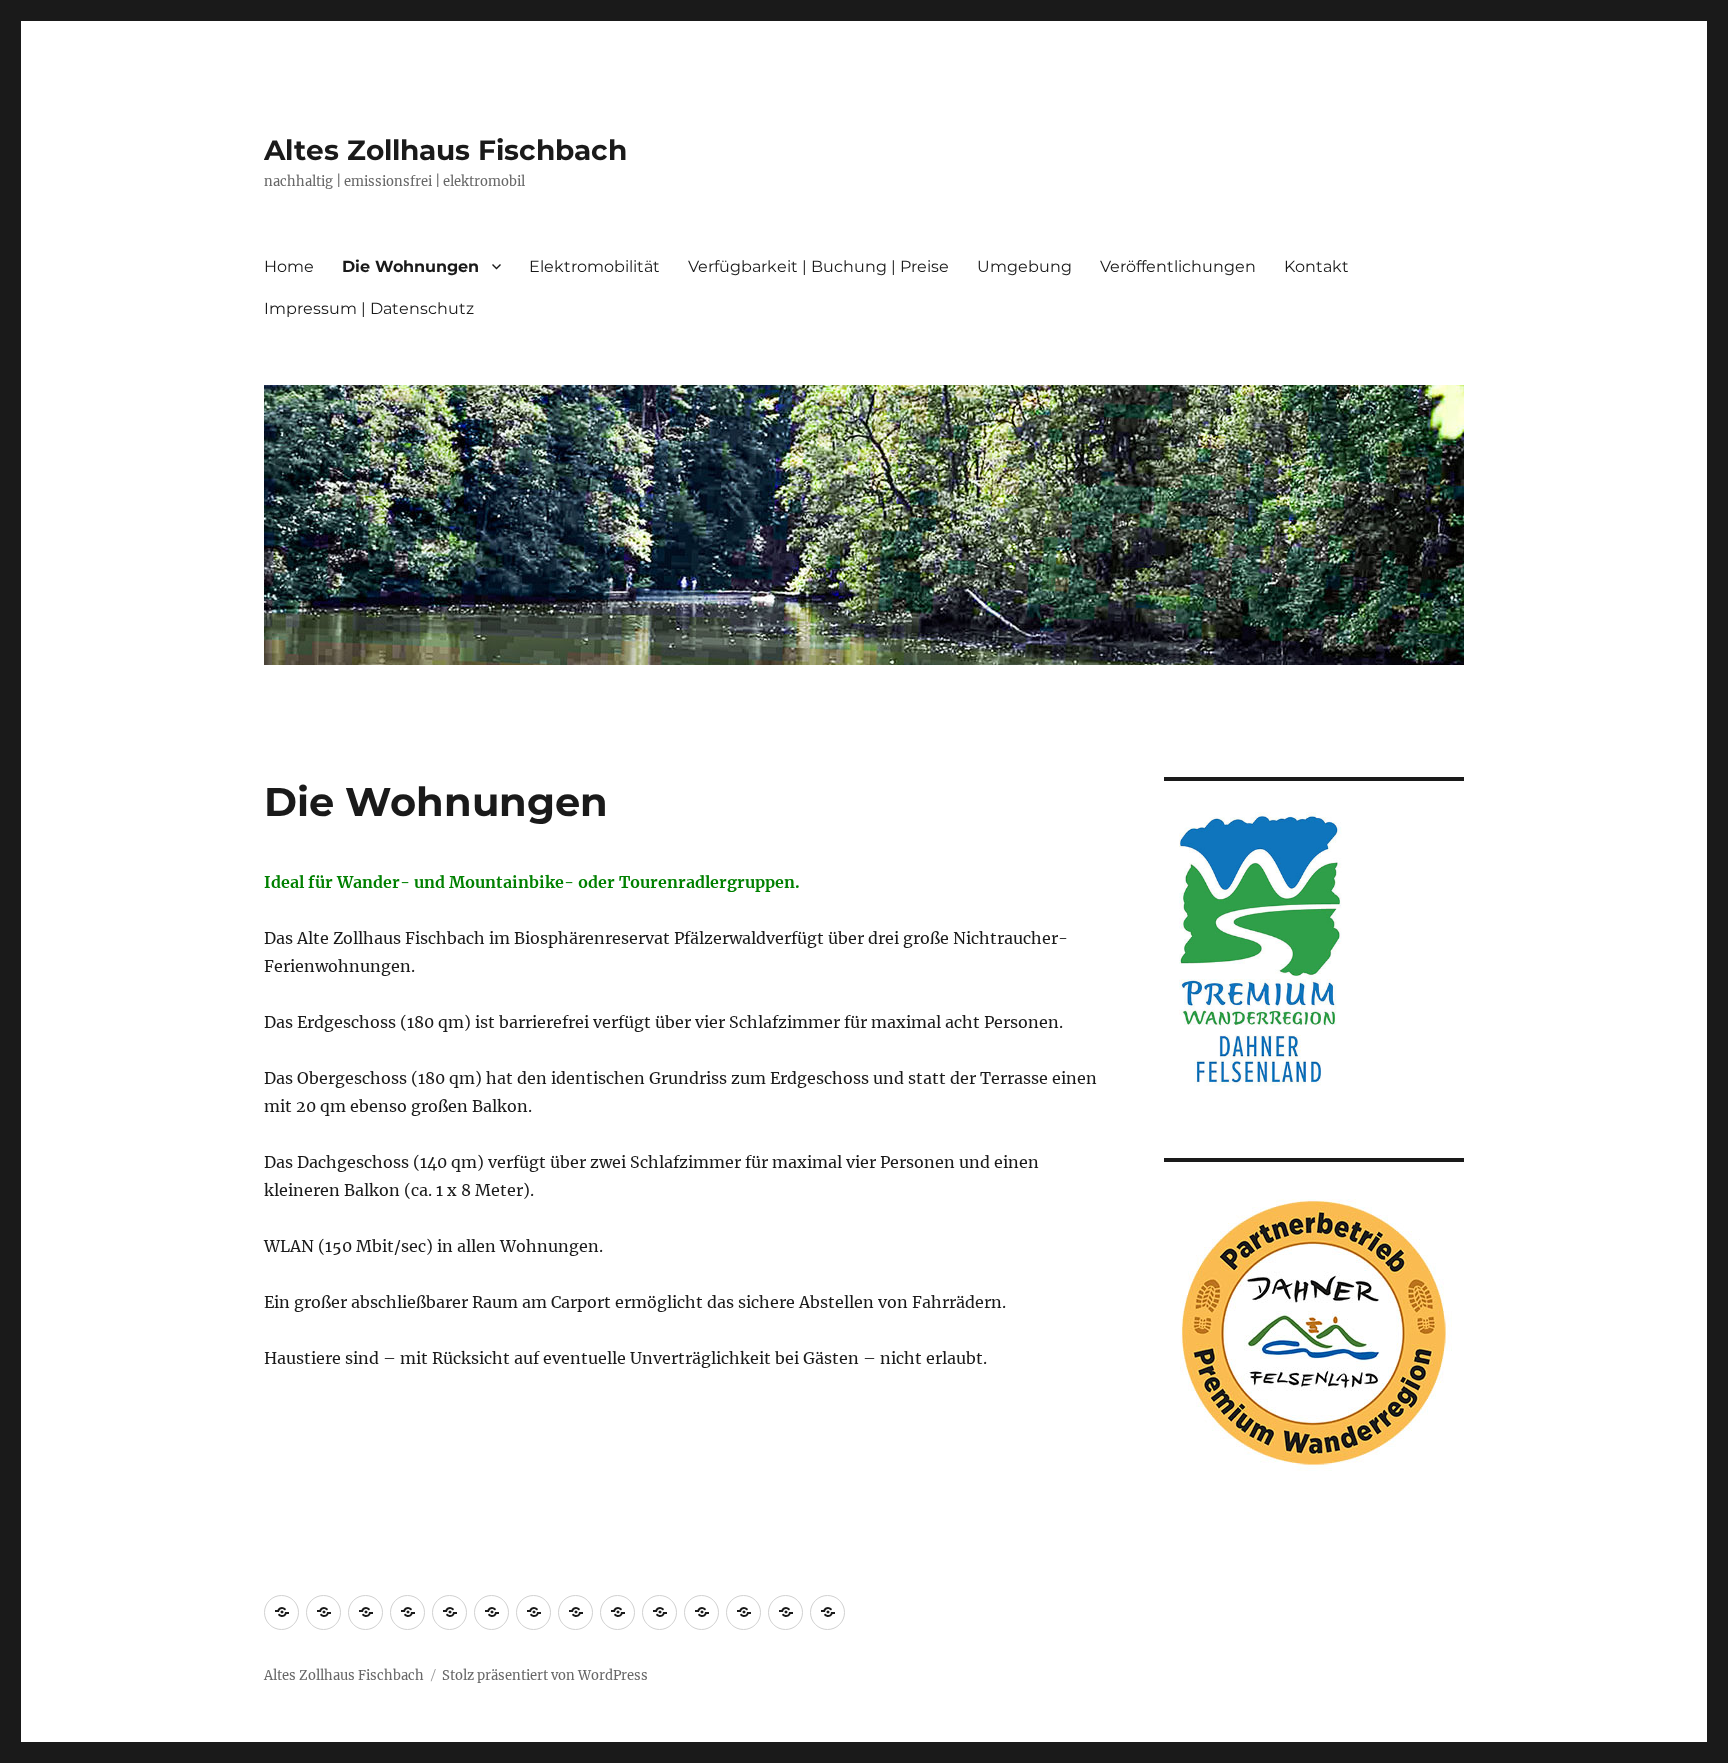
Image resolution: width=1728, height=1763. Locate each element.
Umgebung (1024, 266)
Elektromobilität (594, 266)
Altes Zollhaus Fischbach (445, 150)
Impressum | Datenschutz (369, 308)
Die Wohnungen (410, 266)
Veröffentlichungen (1178, 266)
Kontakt (1316, 266)
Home (289, 266)
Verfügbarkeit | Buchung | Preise (818, 266)
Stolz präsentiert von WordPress (545, 1675)
